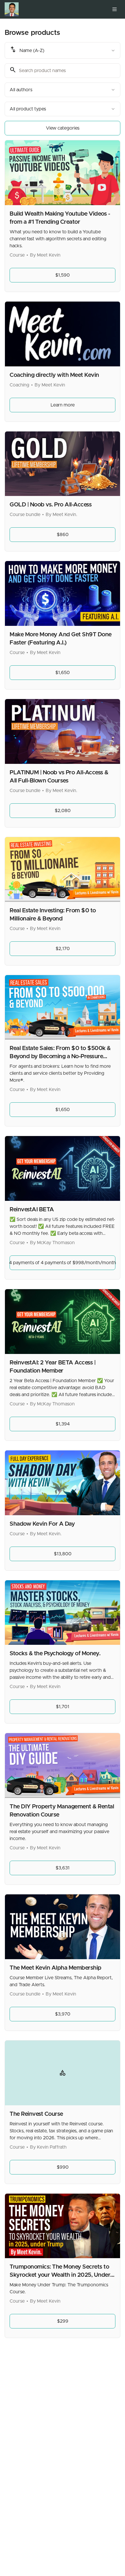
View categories (63, 128)
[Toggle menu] (115, 9)
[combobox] (63, 50)
